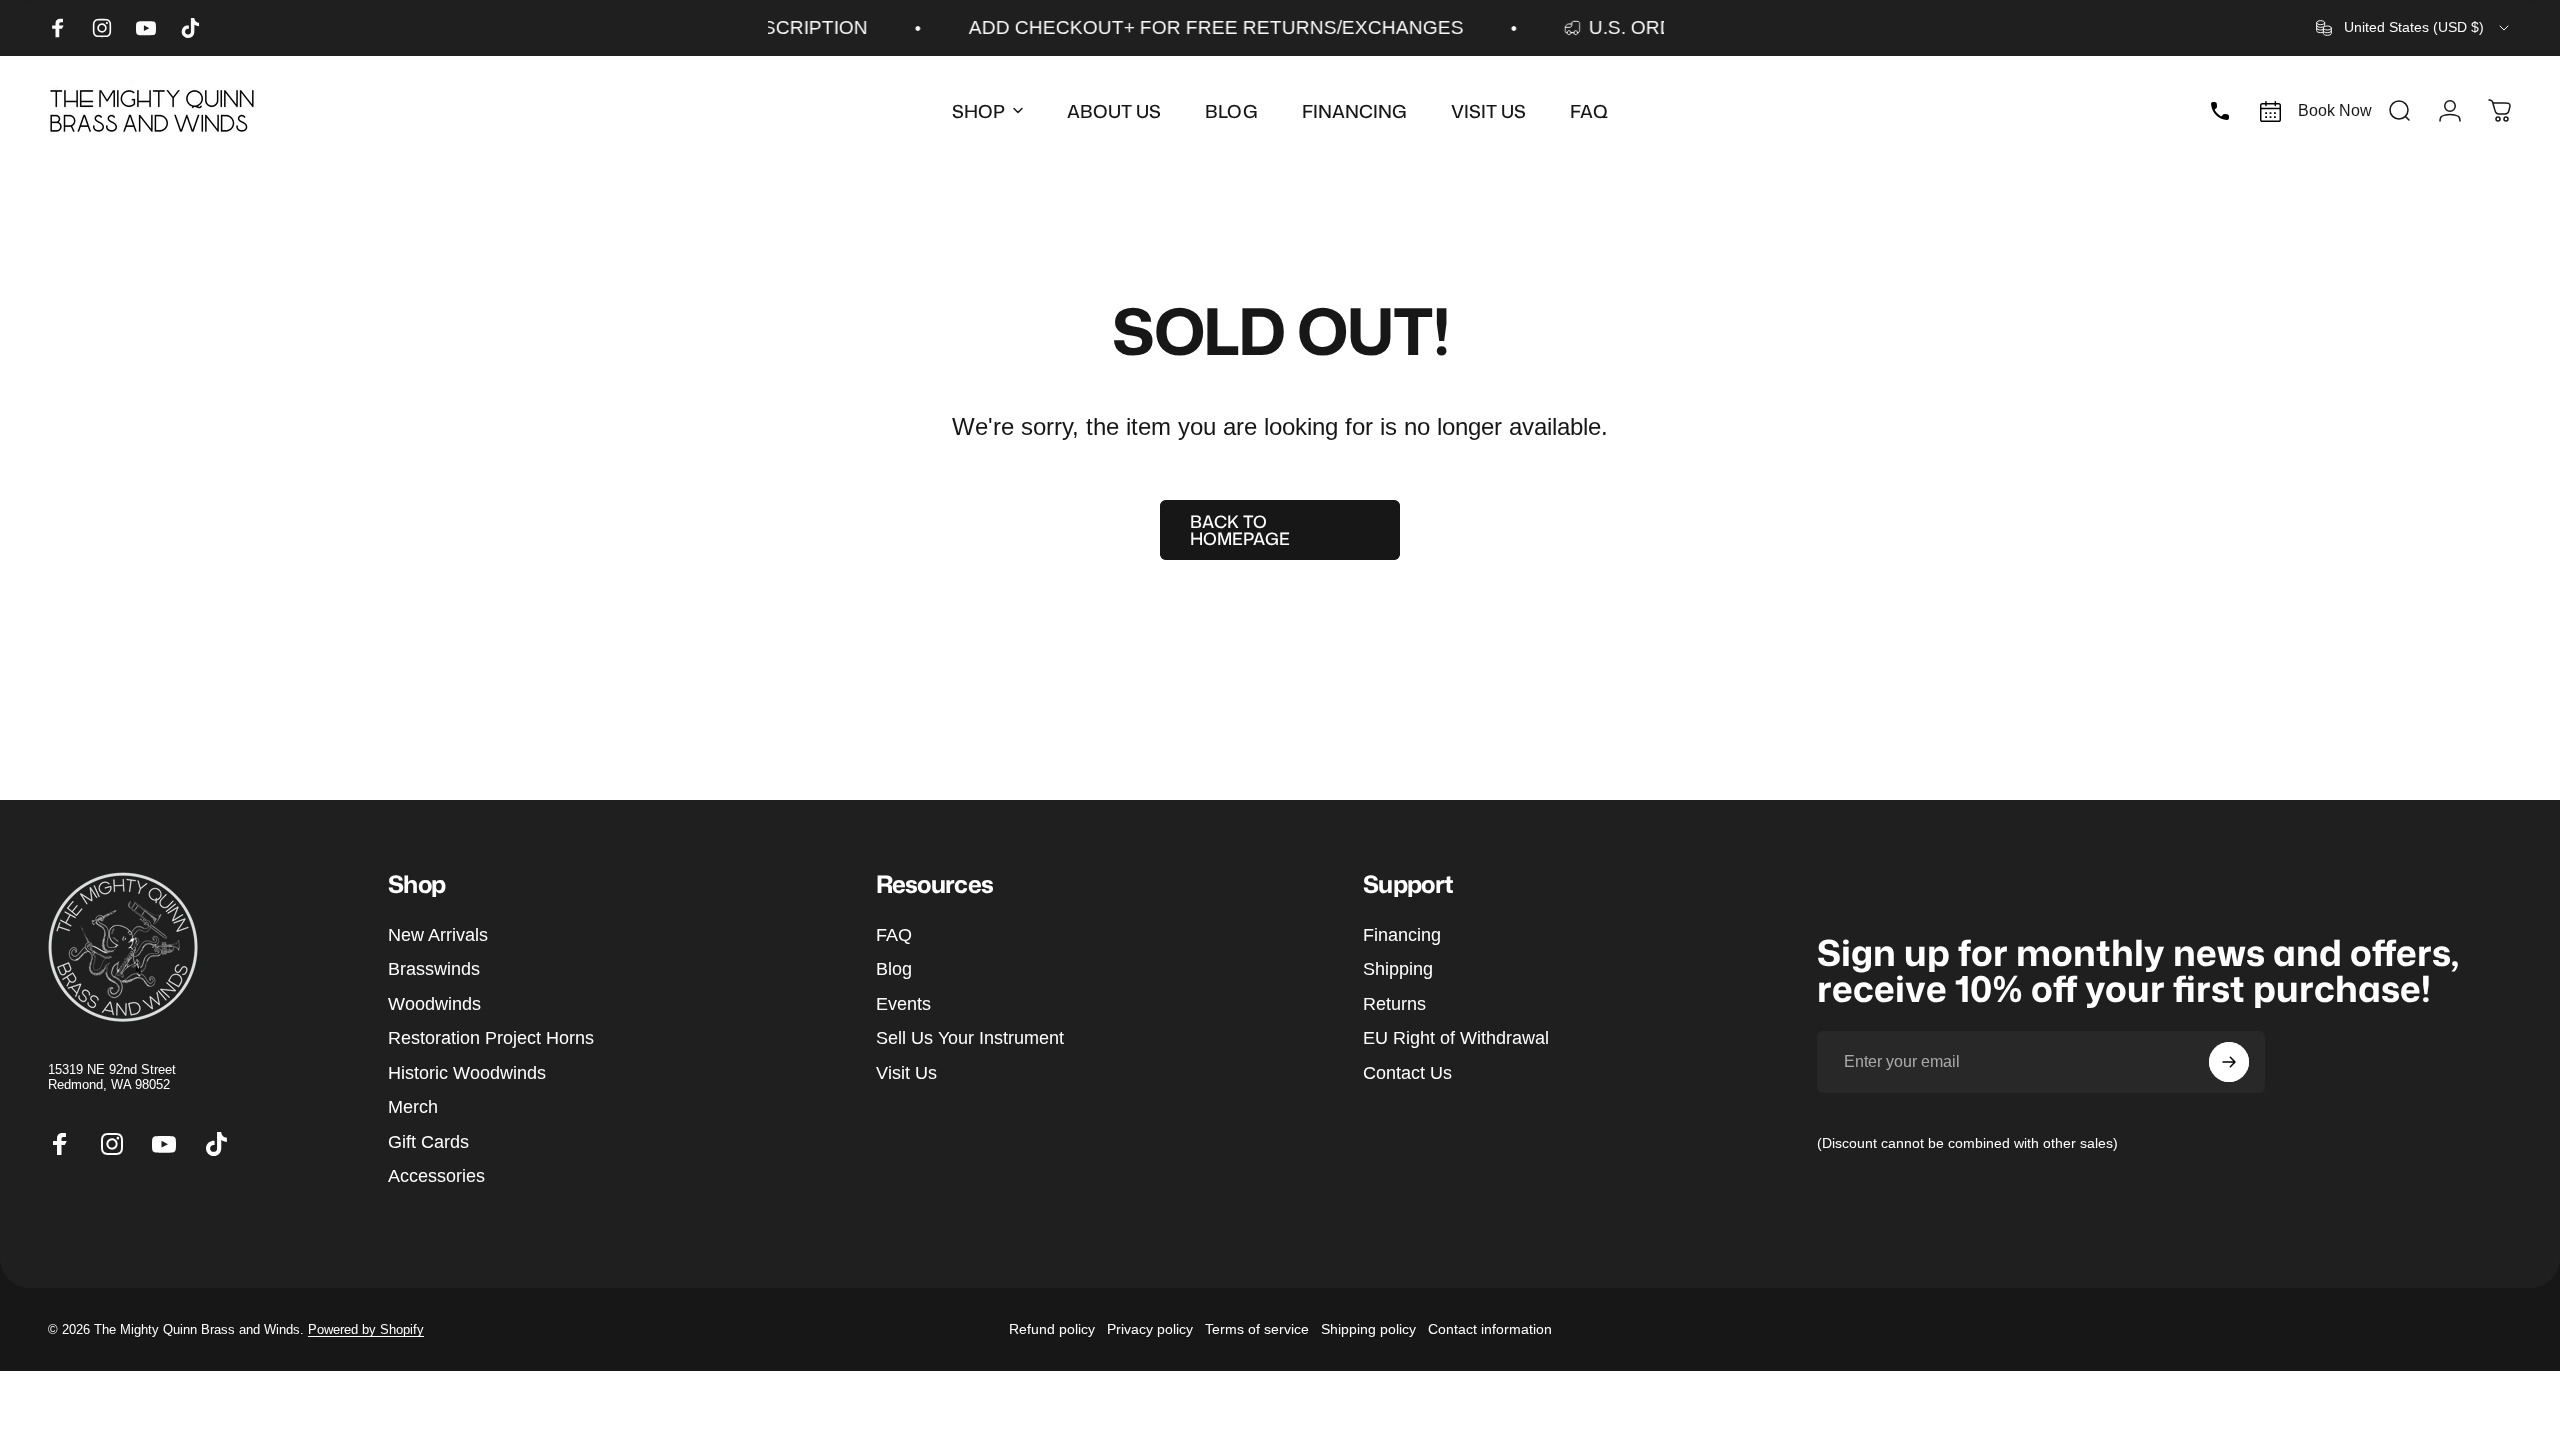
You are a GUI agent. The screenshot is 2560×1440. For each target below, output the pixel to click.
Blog (894, 969)
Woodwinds (434, 1004)
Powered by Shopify (366, 1329)
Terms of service (1257, 1329)
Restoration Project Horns (491, 1038)
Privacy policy (1150, 1329)
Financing (1402, 935)
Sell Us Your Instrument (970, 1038)
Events (903, 1004)
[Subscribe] (2229, 1062)
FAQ (894, 935)
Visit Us (906, 1073)
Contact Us (1407, 1073)
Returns (1394, 1004)
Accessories (436, 1176)
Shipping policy (1368, 1329)
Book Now (2335, 110)
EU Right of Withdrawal (1456, 1038)
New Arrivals (438, 935)
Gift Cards (428, 1142)
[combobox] (2414, 28)
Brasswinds (434, 969)
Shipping (1398, 969)
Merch (413, 1107)
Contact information (1490, 1329)
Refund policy (1052, 1329)
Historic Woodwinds (467, 1073)
